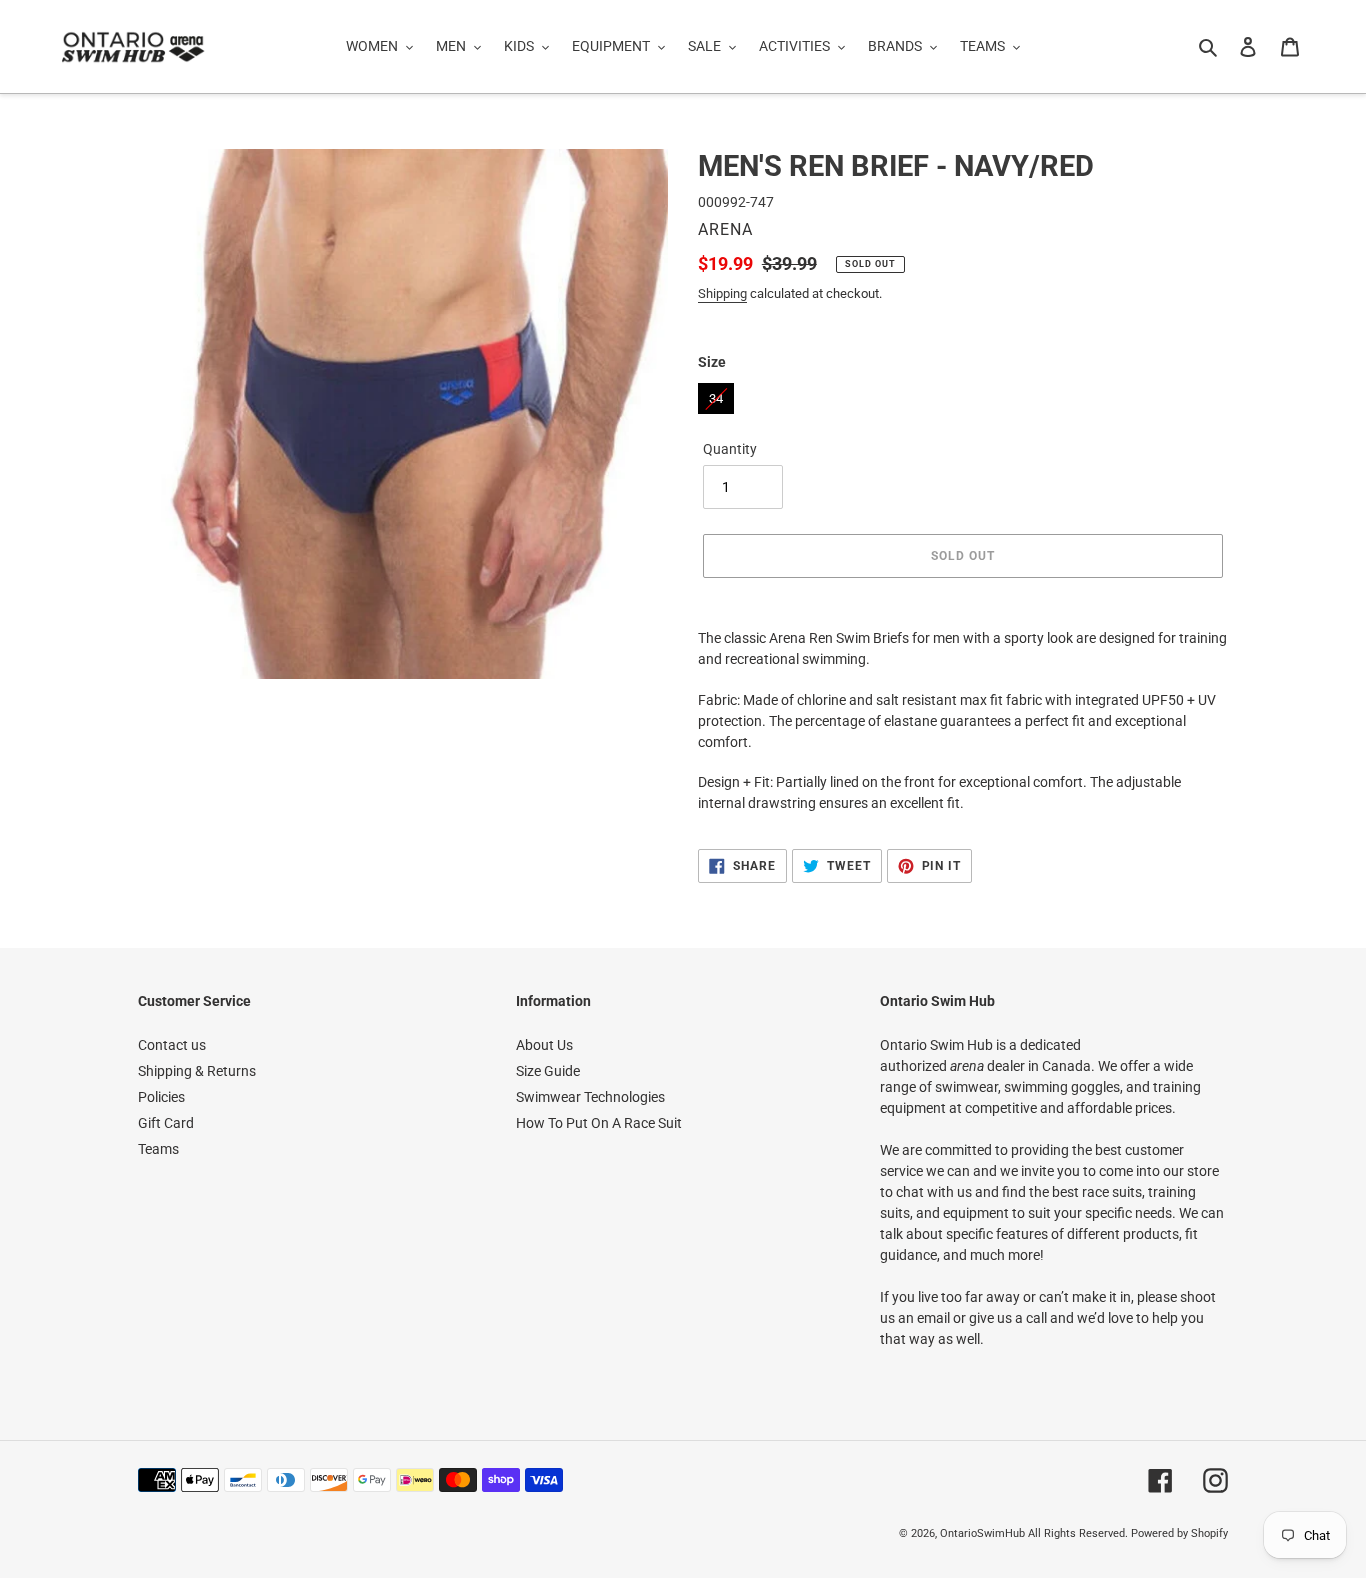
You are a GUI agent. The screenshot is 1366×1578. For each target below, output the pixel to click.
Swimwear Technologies (590, 1097)
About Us (544, 1045)
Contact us (172, 1045)
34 (716, 394)
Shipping (722, 293)
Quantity (730, 449)
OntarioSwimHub (982, 1533)
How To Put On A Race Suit (599, 1123)
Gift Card (166, 1123)
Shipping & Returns (197, 1071)
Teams (158, 1149)
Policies (161, 1097)
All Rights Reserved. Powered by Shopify (1128, 1533)
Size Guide (548, 1071)
